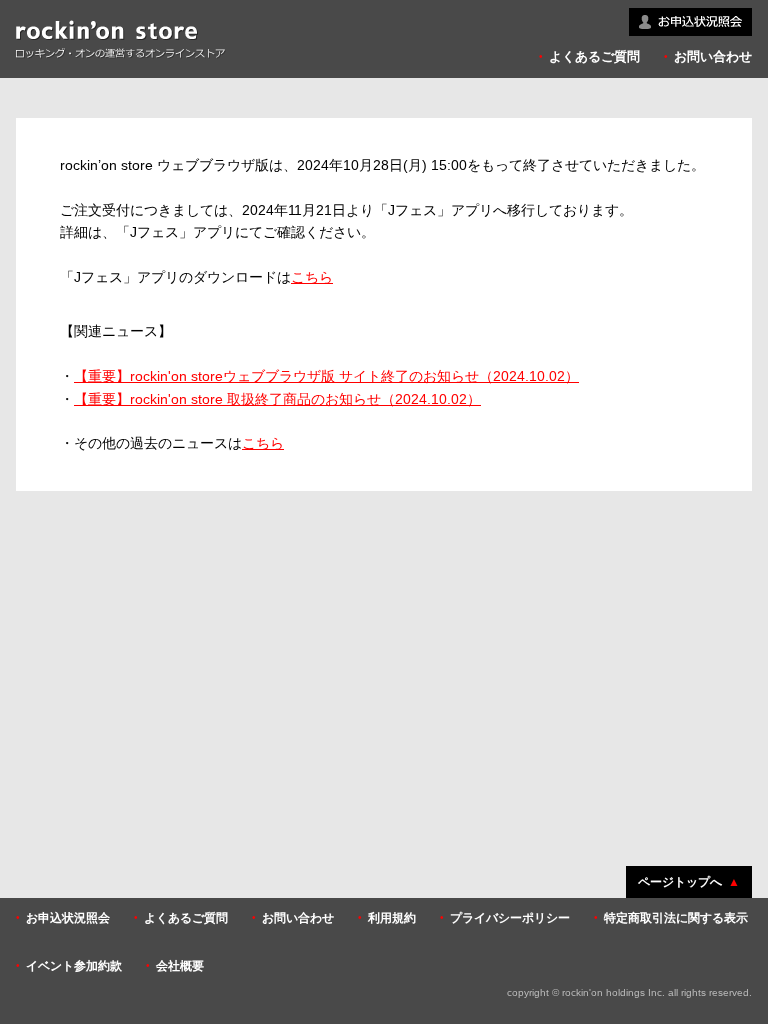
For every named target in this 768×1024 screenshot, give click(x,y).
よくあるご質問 (594, 56)
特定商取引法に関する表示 (676, 918)
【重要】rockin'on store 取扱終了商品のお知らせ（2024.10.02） (277, 399)
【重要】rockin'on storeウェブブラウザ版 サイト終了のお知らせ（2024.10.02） (326, 376)
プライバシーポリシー (510, 918)
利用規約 (392, 918)
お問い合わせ (713, 56)
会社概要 (180, 966)
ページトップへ (680, 882)
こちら (312, 277)
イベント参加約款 (74, 966)
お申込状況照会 (68, 918)
